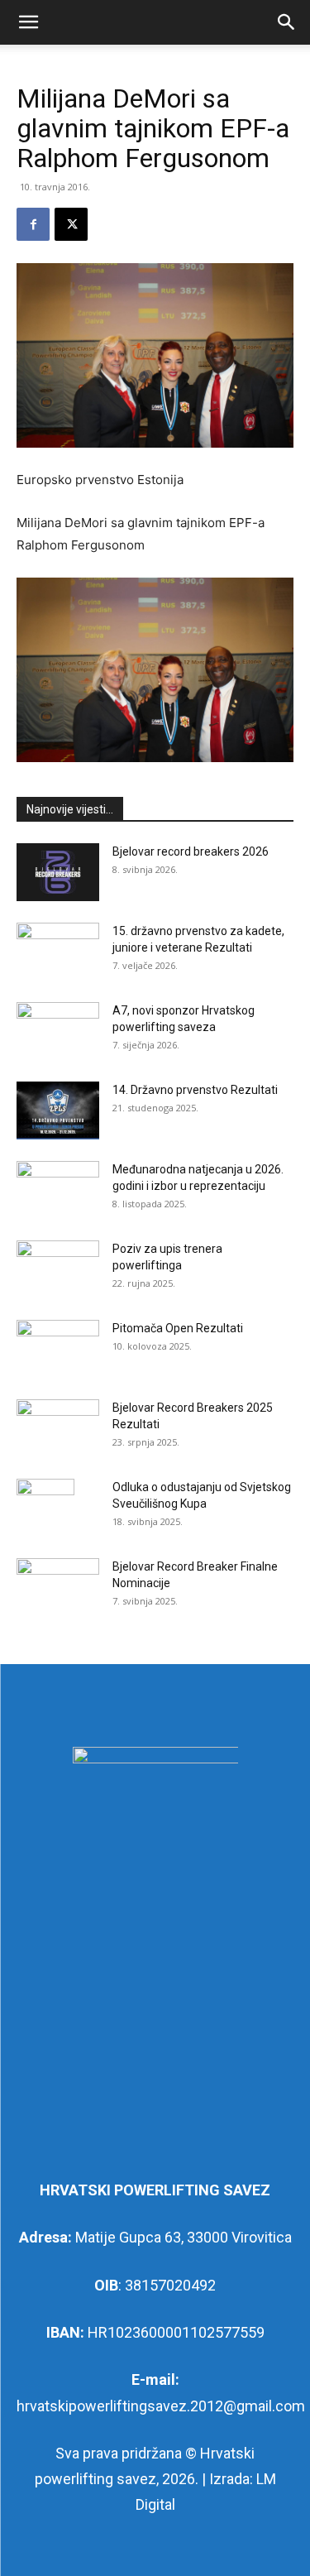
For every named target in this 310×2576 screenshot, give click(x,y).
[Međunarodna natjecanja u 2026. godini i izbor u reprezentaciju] (58, 1190)
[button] (28, 22)
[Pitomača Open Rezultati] (58, 1349)
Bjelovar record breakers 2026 (191, 851)
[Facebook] (33, 224)
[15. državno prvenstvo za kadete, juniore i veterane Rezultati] (58, 952)
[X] (71, 224)
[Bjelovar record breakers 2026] (58, 872)
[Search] (287, 22)
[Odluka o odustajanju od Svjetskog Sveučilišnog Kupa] (45, 1508)
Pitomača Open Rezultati (178, 1328)
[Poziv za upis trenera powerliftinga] (58, 1269)
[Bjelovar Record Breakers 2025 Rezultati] (58, 1428)
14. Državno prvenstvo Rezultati (195, 1090)
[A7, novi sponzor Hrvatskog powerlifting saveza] (58, 1031)
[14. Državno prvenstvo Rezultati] (58, 1111)
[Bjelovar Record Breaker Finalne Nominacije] (58, 1587)
